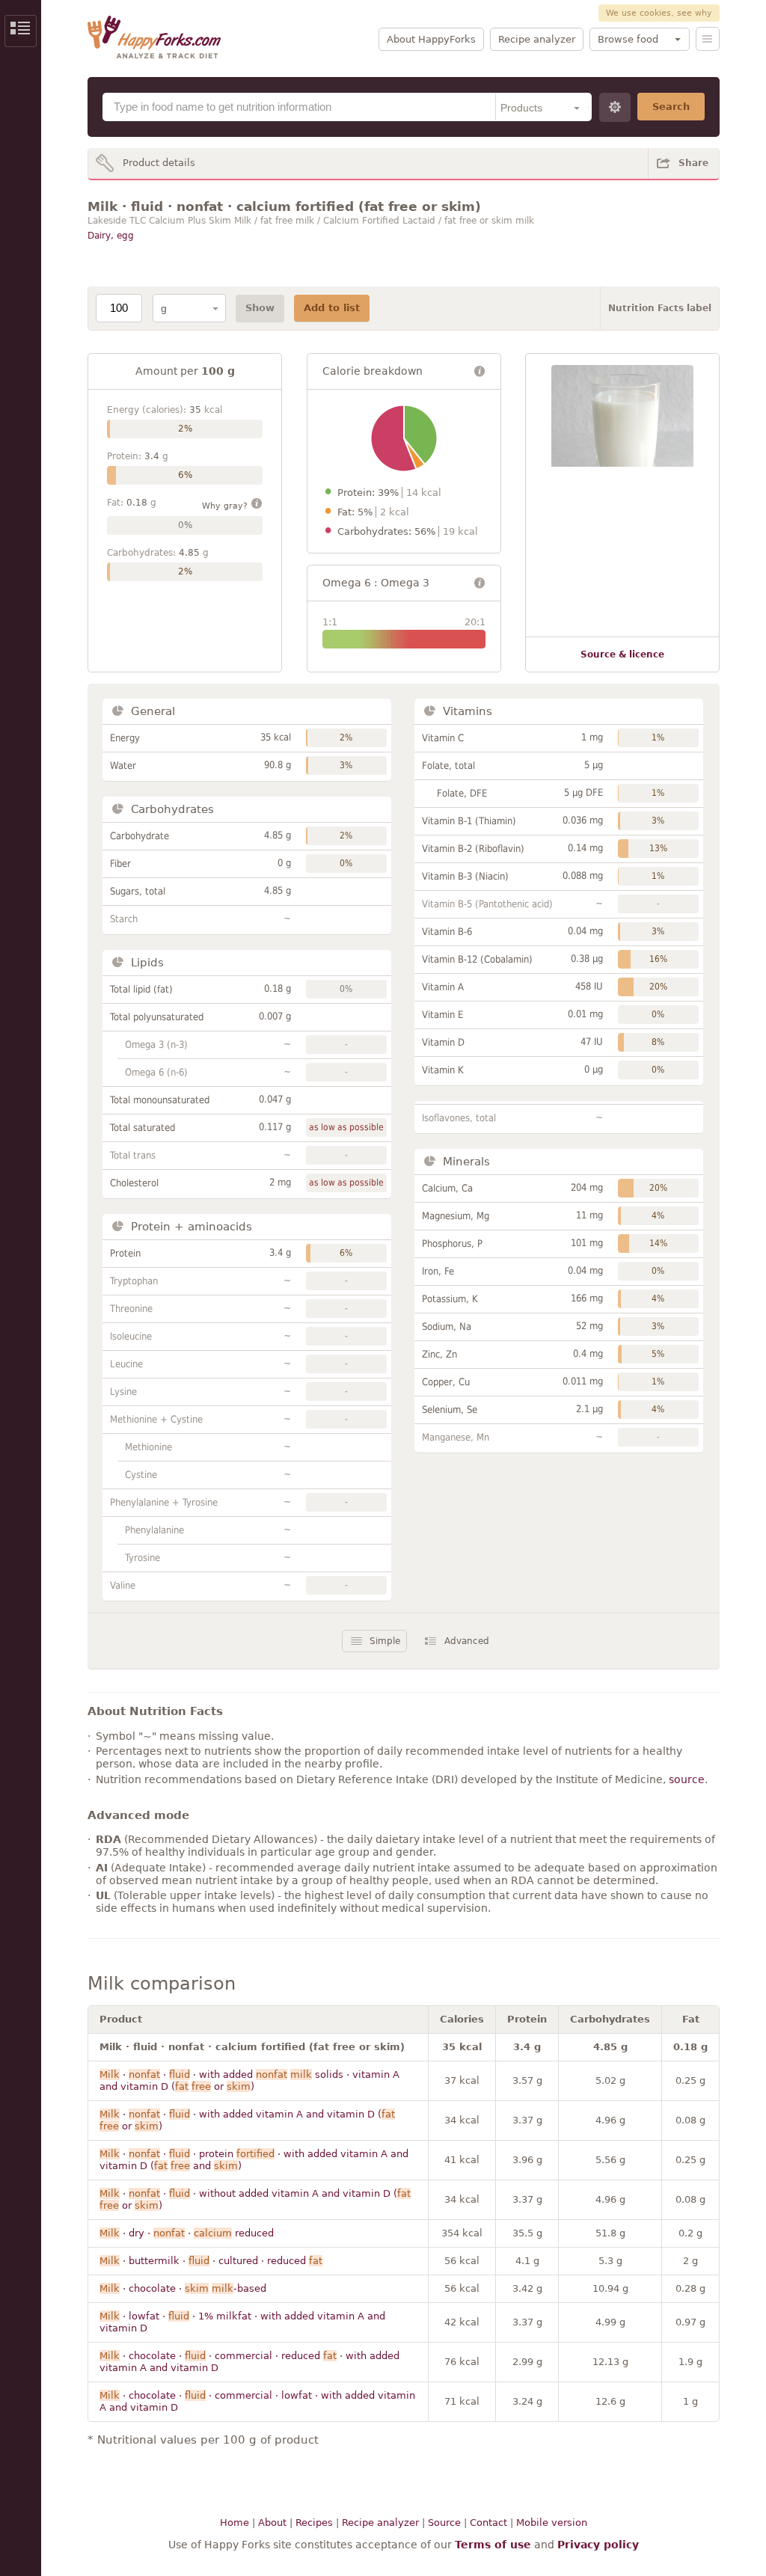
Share (693, 163)
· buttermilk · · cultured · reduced (211, 2261)
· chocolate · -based (183, 2288)
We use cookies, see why (659, 13)
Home (235, 2523)
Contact (488, 2523)
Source (444, 2523)
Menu (708, 39)
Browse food (628, 39)
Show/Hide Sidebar (21, 31)
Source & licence (622, 654)
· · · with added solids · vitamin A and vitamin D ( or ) (249, 2080)
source (687, 1779)
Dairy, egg (111, 236)
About (272, 2523)
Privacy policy (598, 2545)
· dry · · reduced (187, 2233)
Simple (385, 1641)
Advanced (467, 1641)
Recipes (314, 2523)
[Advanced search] (615, 107)
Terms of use (493, 2545)
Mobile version (552, 2523)
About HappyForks (431, 39)
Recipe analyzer (537, 39)
